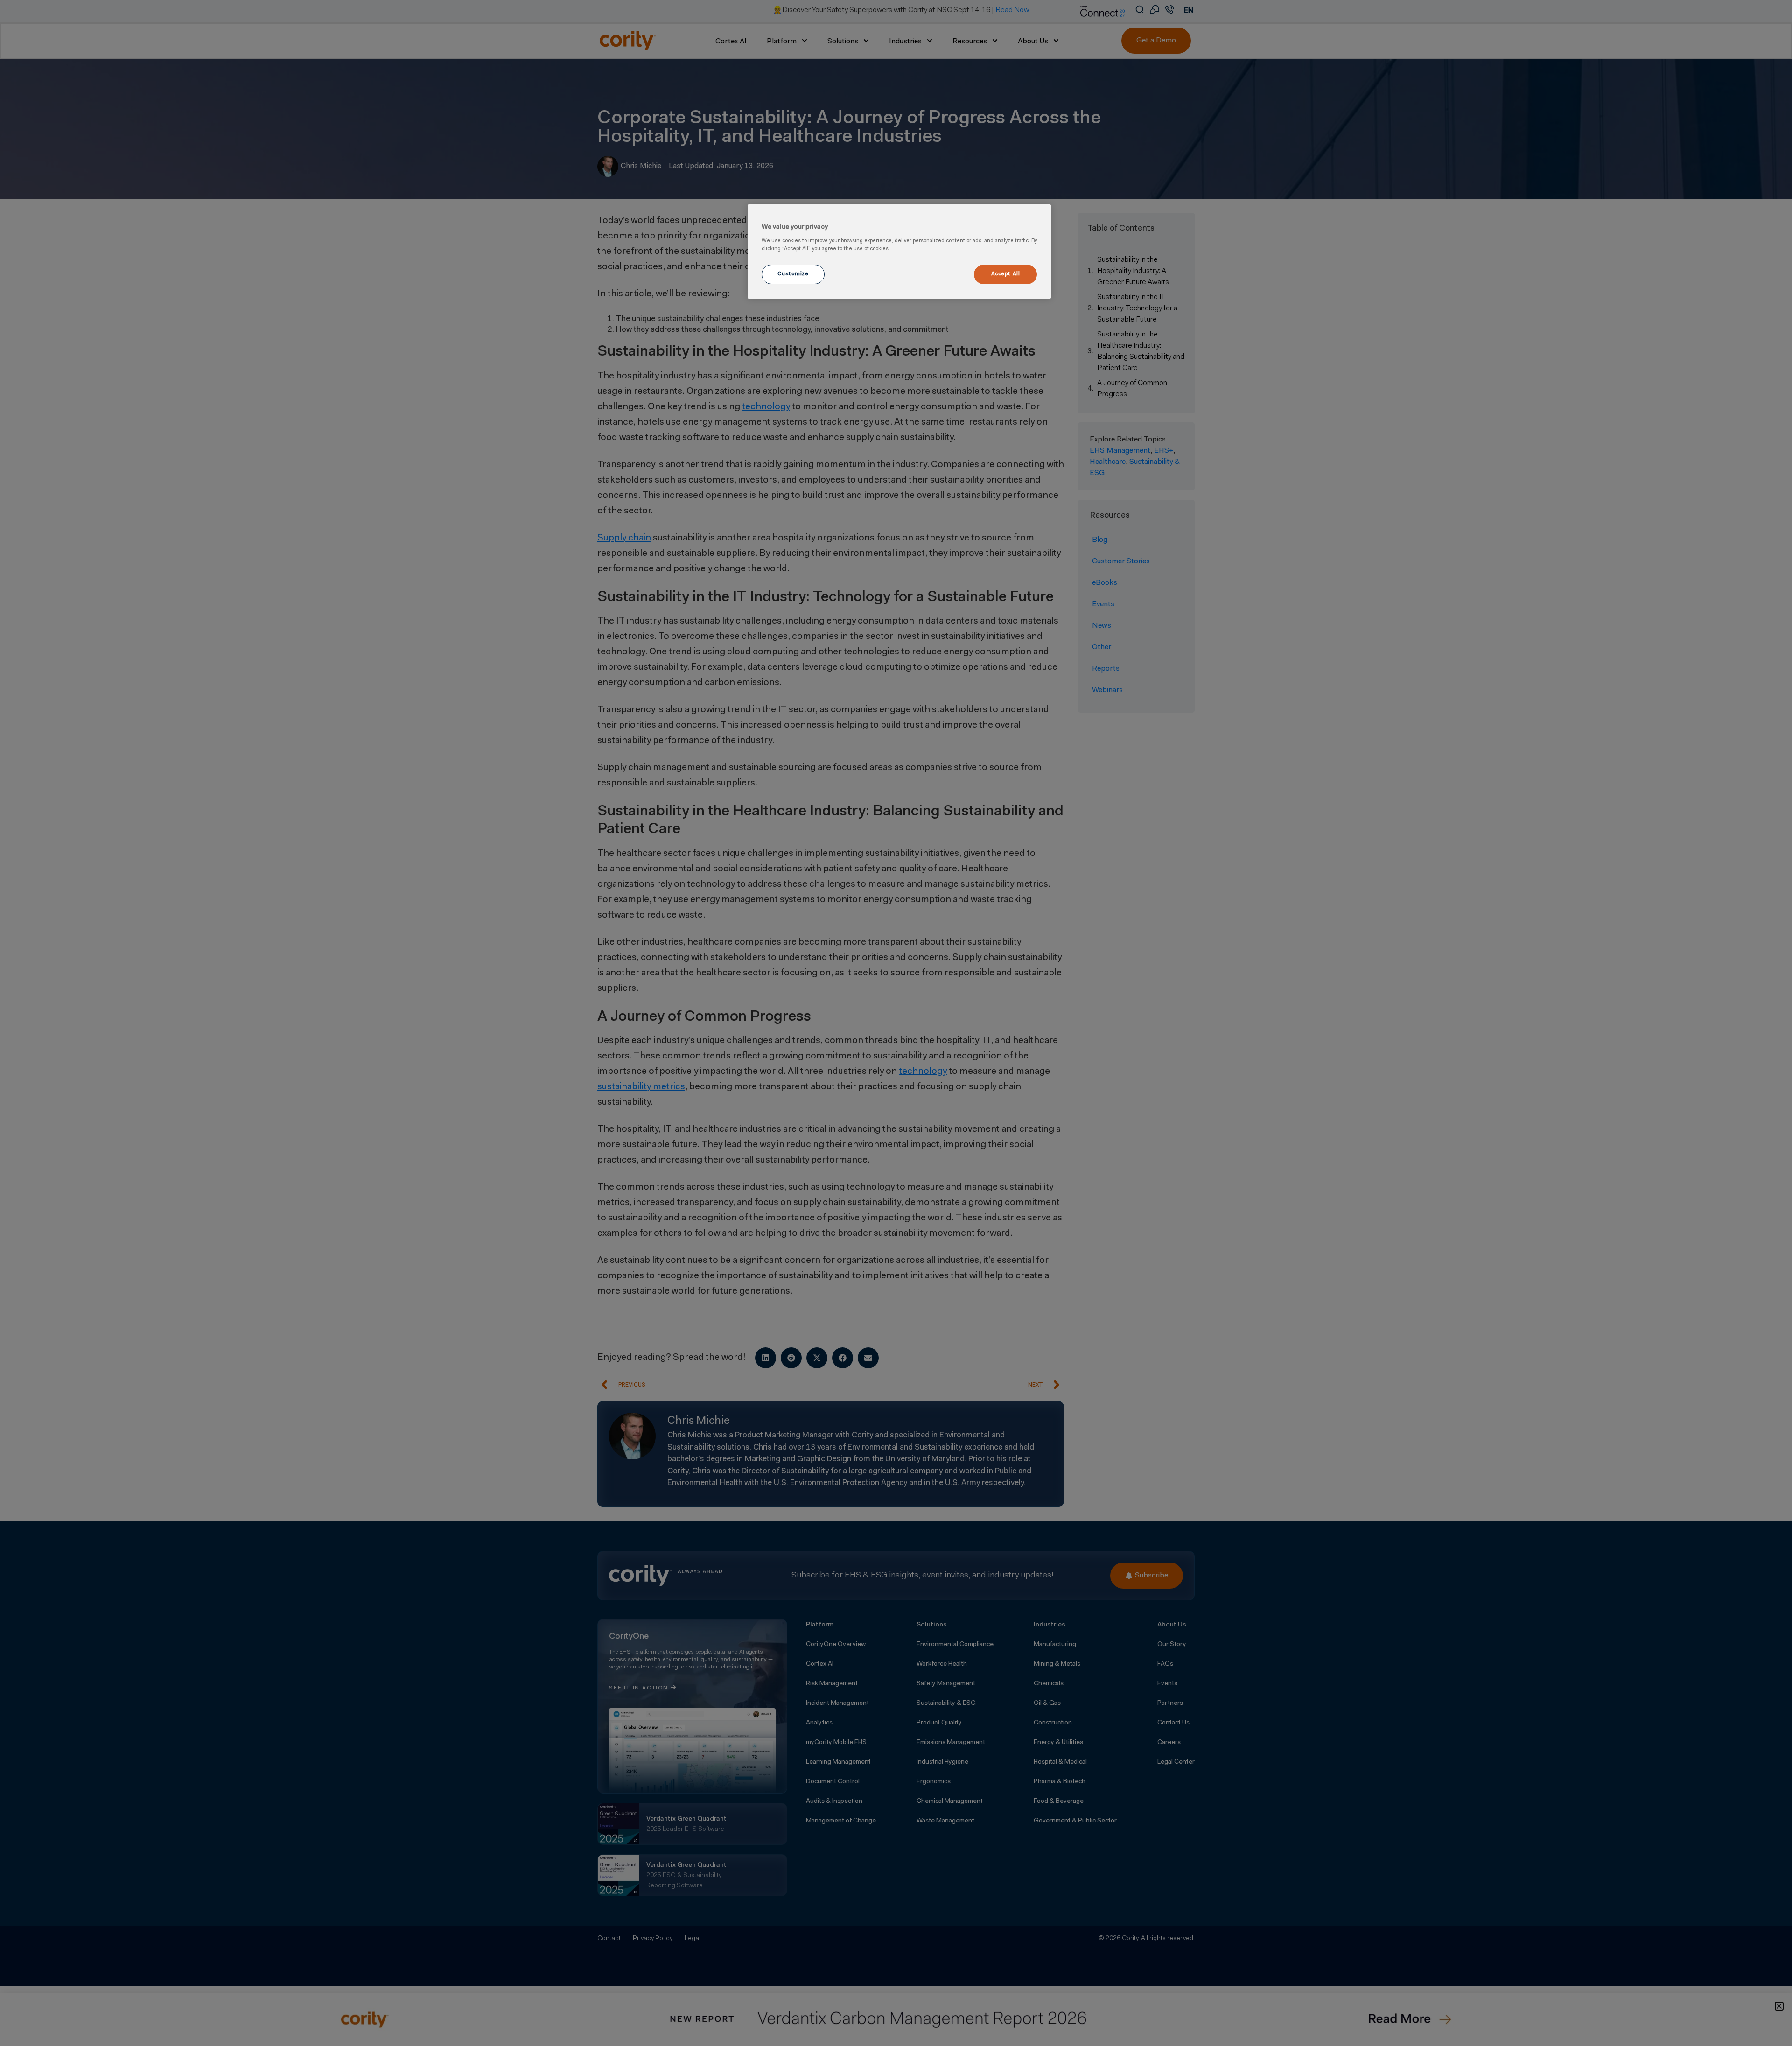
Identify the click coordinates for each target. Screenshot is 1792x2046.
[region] (899, 252)
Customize (793, 274)
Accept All (1006, 274)
